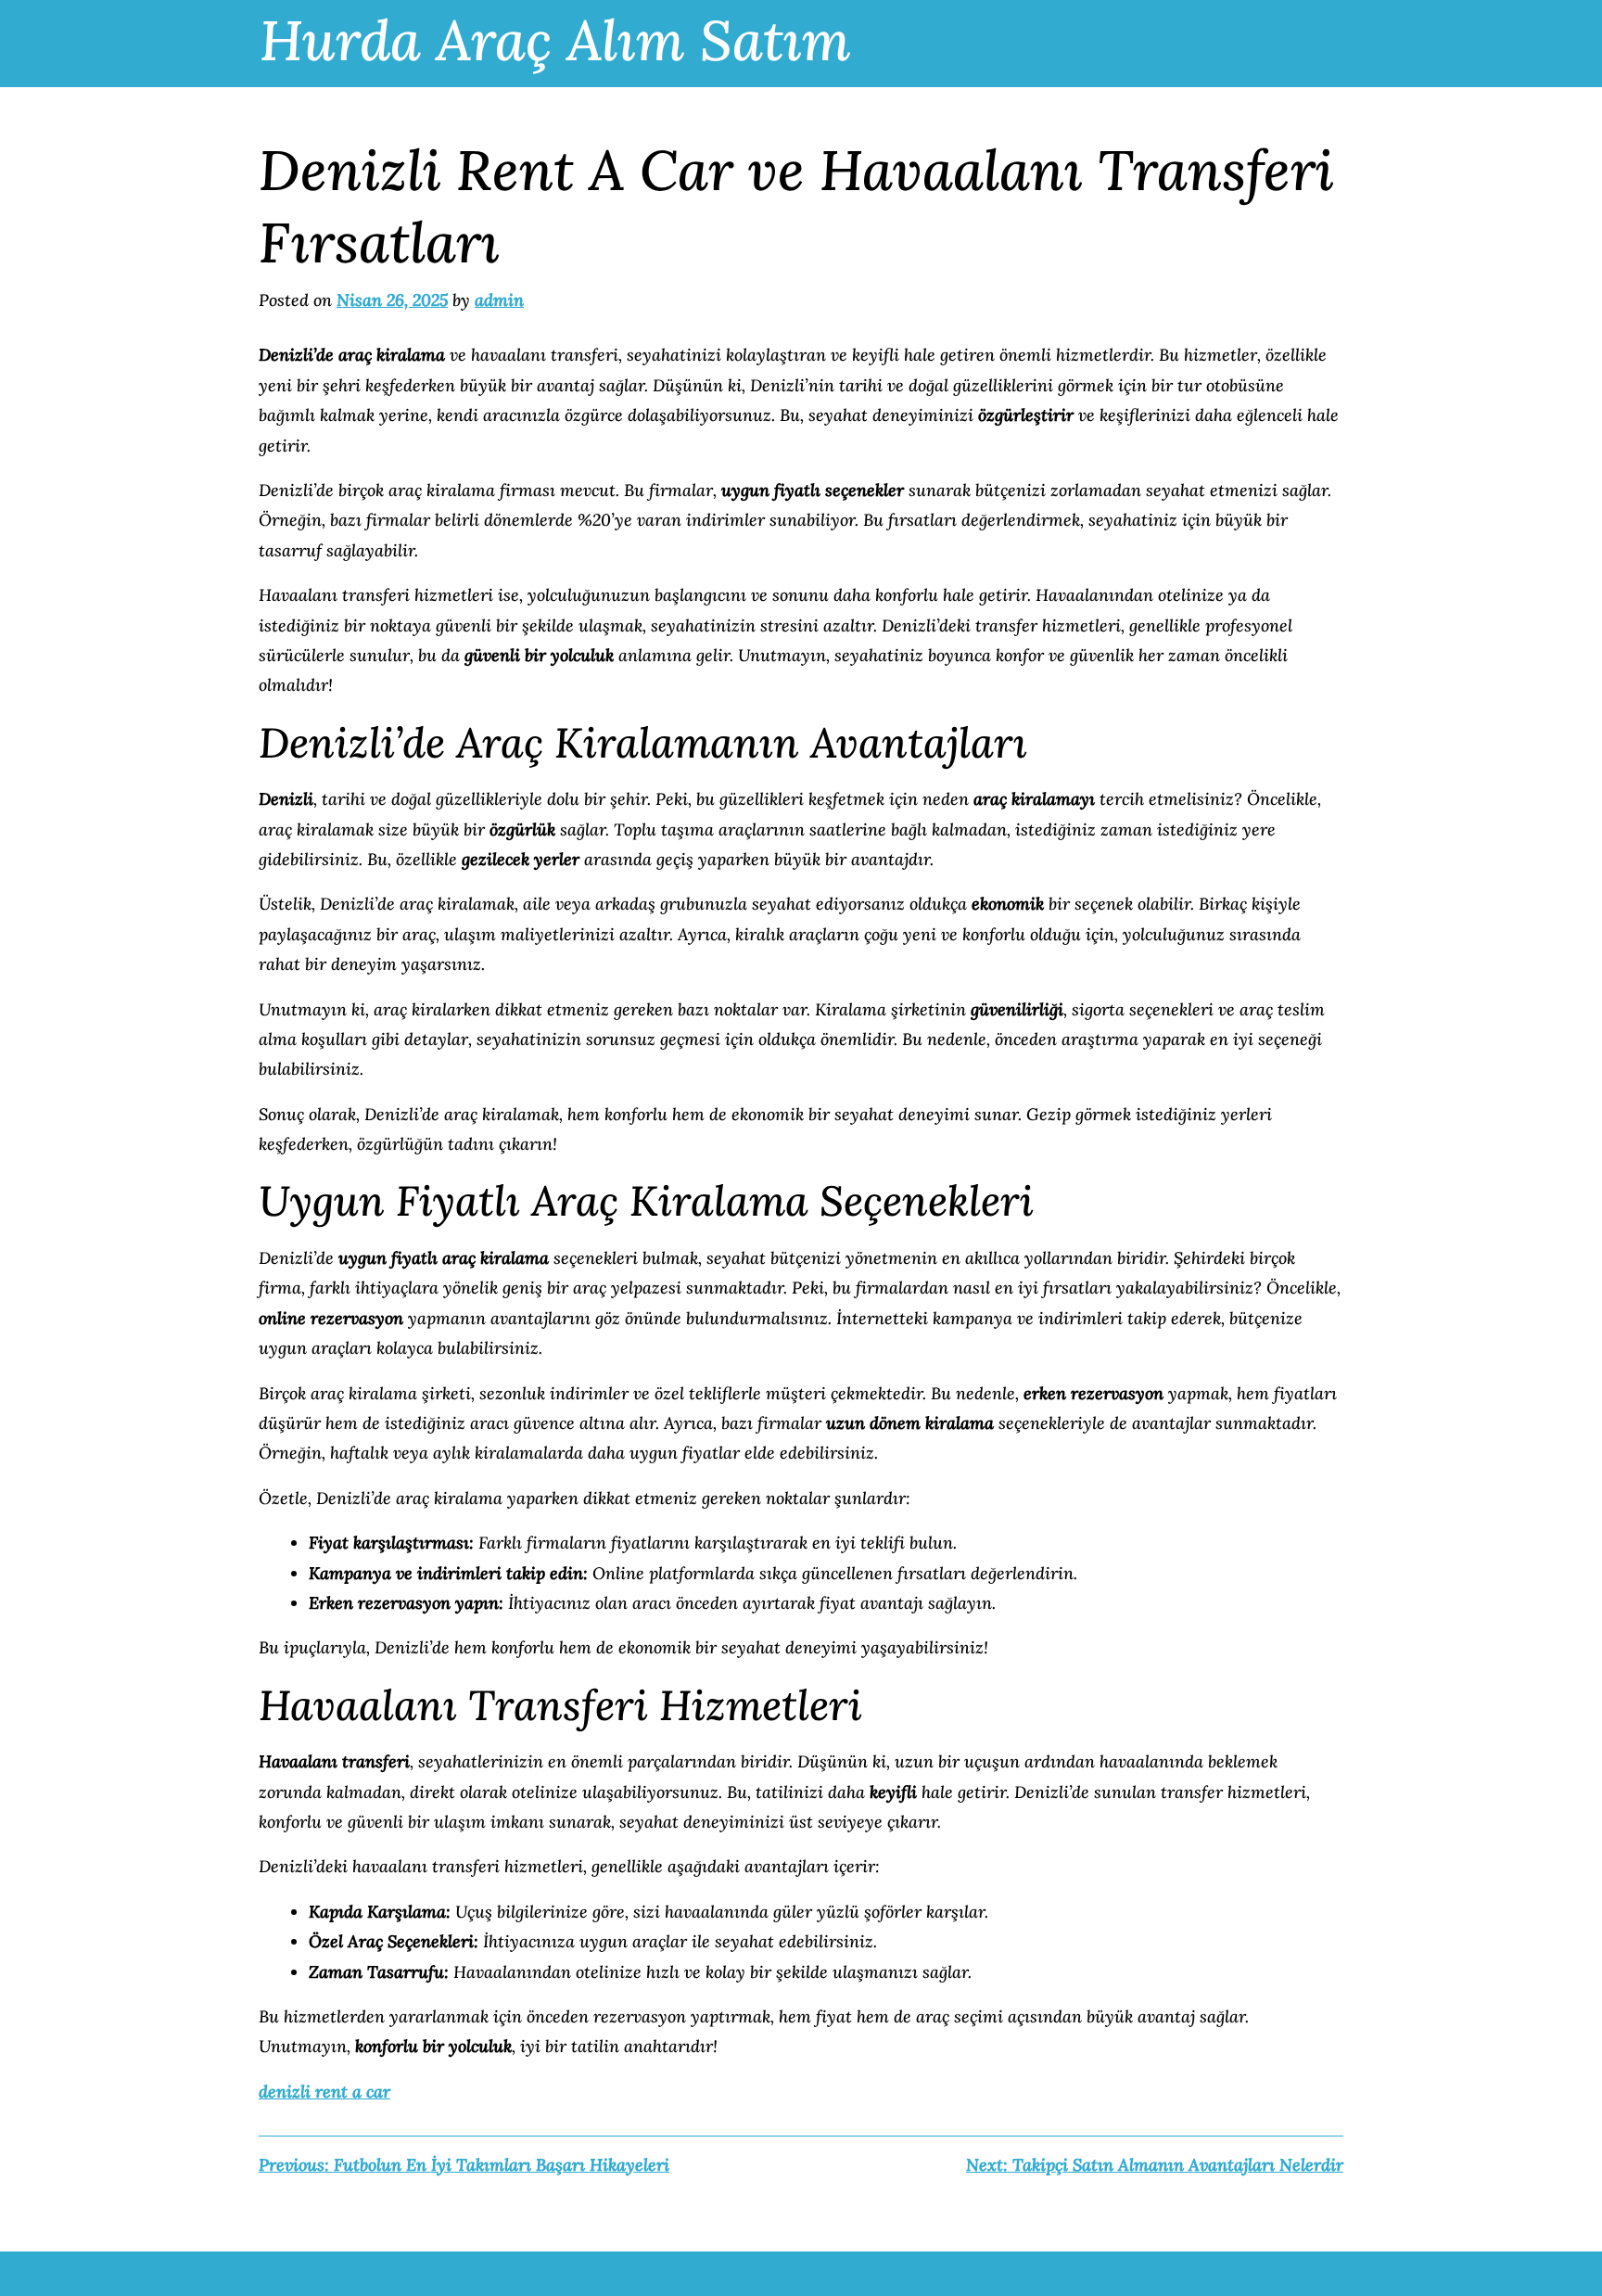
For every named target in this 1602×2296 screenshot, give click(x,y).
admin (499, 300)
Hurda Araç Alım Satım (555, 40)
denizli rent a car (324, 2092)
